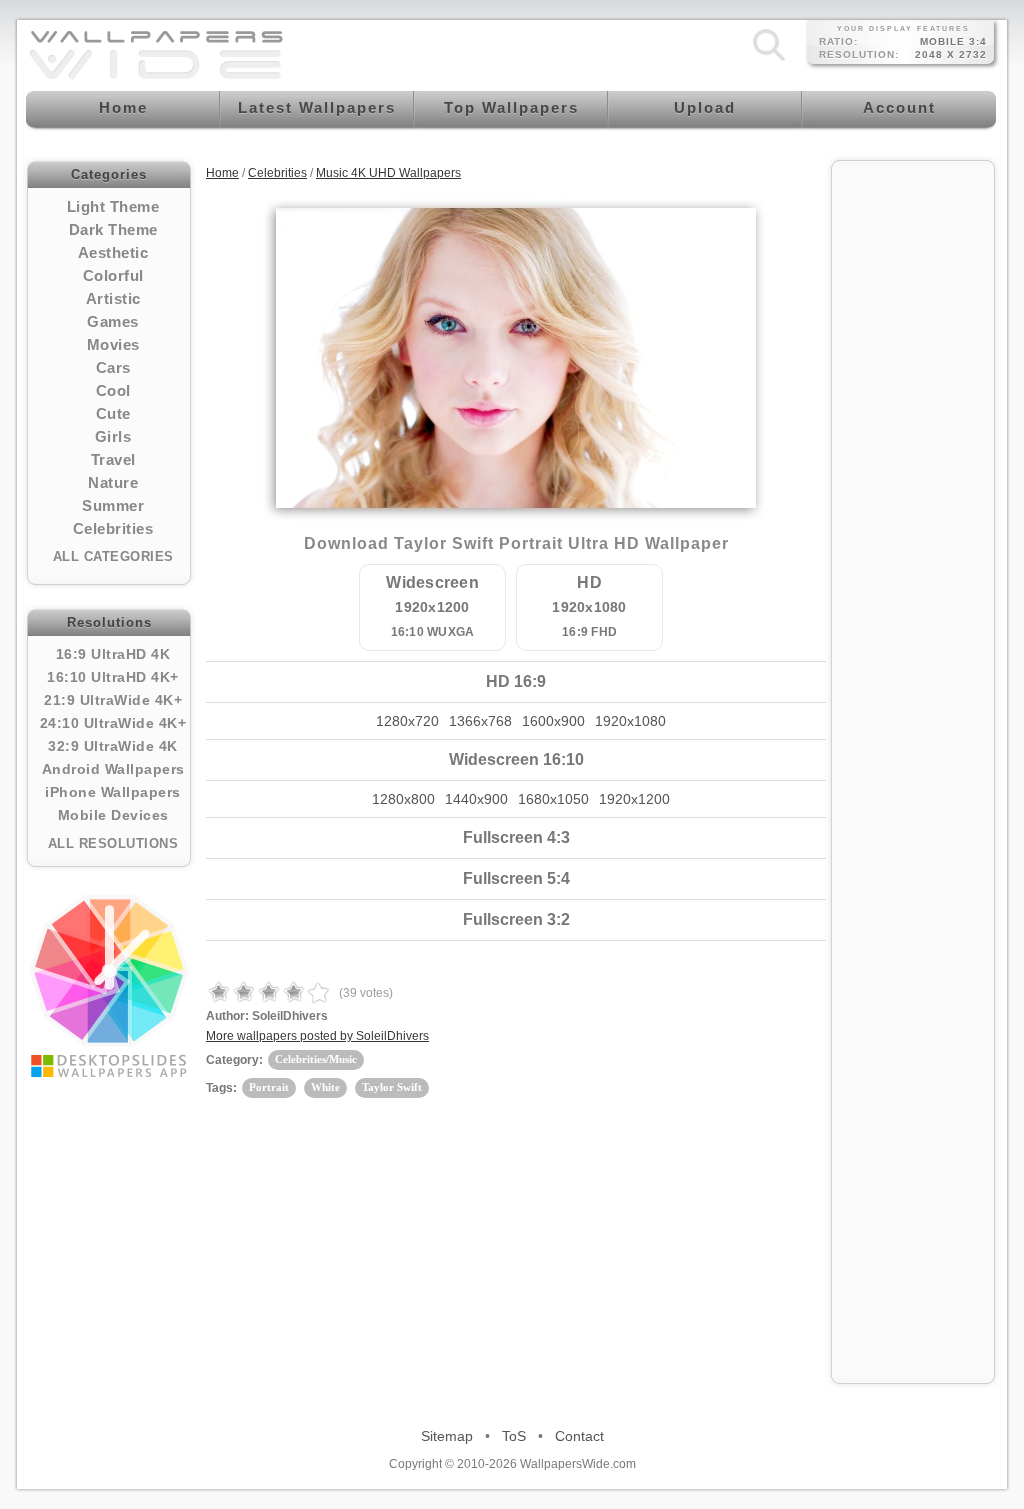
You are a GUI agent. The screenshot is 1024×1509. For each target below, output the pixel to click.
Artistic (113, 298)
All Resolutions (113, 843)
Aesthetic (113, 252)
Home (222, 173)
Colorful (113, 275)
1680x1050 (553, 799)
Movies (113, 344)
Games (113, 321)
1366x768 (480, 721)
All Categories (113, 556)
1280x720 (407, 721)
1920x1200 (634, 799)
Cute (113, 413)
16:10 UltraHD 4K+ (113, 677)
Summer (113, 505)
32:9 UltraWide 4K (113, 746)
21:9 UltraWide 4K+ (113, 700)
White (325, 1087)
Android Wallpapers (113, 769)
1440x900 (476, 799)
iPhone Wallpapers (113, 792)
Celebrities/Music (316, 1059)
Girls (113, 436)
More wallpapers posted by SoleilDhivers (317, 1036)
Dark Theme (113, 229)
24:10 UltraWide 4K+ (113, 723)
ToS (514, 1436)
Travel (113, 459)
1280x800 (403, 799)
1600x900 (553, 721)
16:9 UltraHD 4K (113, 654)
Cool (113, 390)
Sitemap (447, 1436)
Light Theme (113, 206)
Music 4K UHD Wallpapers (388, 173)
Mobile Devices (113, 815)
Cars (113, 367)
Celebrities (113, 528)
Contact (579, 1436)
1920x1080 (630, 721)
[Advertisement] (913, 472)
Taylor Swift (392, 1087)
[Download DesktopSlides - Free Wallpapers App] (109, 986)
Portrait (269, 1087)
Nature (113, 482)
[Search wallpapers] (769, 61)
